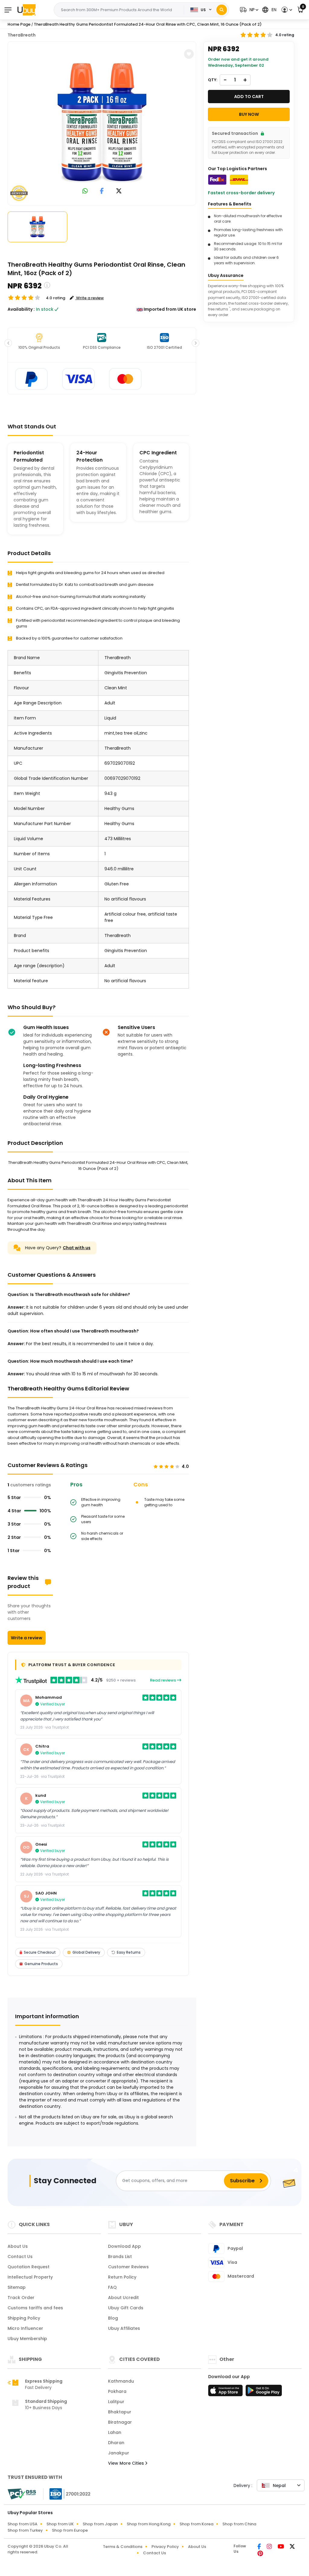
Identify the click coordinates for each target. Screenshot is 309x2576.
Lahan (115, 2432)
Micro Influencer (25, 2328)
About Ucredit (123, 2298)
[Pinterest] (260, 2554)
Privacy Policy (165, 2547)
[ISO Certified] (67, 2494)
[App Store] (226, 2392)
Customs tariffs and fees (35, 2308)
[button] (248, 10)
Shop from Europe (70, 2530)
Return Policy (122, 2277)
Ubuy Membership (27, 2339)
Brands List (120, 2257)
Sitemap (17, 2287)
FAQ (112, 2287)
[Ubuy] (27, 10)
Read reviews (163, 1680)
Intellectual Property (30, 2277)
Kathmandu (121, 2381)
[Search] (222, 10)
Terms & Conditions (123, 2547)
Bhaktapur (120, 2412)
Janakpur (119, 2453)
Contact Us (20, 2257)
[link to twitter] (119, 191)
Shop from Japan (100, 2524)
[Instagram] (270, 2547)
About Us (18, 2246)
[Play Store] (264, 2392)
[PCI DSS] (22, 2494)
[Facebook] (260, 2547)
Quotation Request (29, 2267)
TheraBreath (22, 35)
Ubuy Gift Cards (126, 2308)
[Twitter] (292, 2547)
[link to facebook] (102, 191)
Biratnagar (120, 2422)
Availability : (21, 309)
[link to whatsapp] (85, 191)
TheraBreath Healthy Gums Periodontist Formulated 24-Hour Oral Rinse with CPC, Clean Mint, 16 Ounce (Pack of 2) (148, 24)
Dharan (116, 2443)
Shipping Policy (24, 2318)
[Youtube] (281, 2547)
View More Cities (127, 2463)
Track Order (21, 2298)
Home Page (19, 24)
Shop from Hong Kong (149, 2524)
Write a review (27, 1638)
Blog (113, 2318)
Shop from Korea (196, 2524)
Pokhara (117, 2391)
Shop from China (239, 2524)
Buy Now (249, 114)
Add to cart (249, 97)
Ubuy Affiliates (124, 2328)
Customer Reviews (128, 2267)
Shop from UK (60, 2524)
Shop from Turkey (25, 2530)
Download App (124, 2246)
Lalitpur (116, 2402)
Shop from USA (22, 2524)
